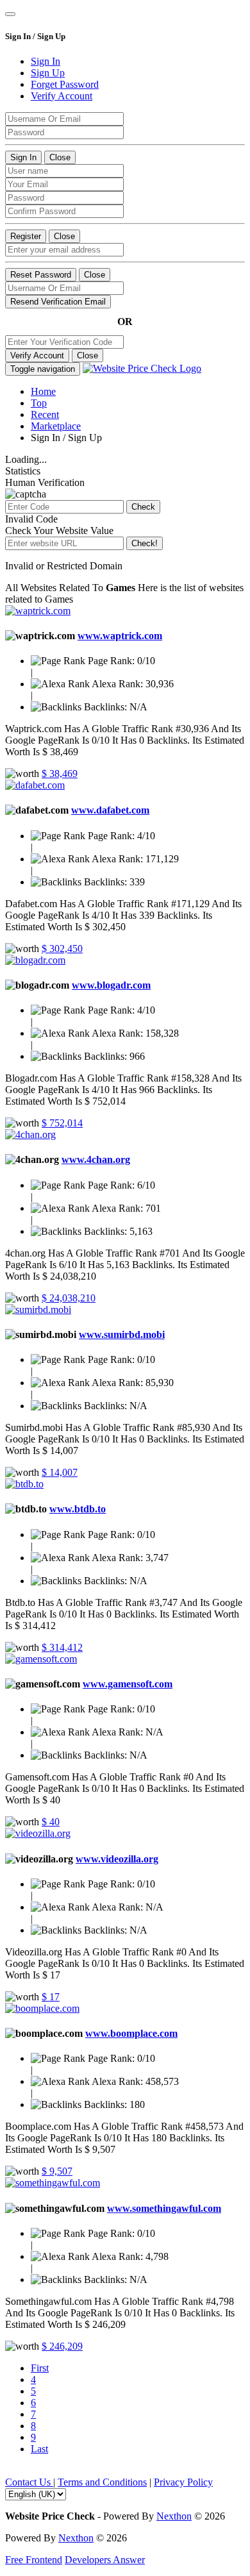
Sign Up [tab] (48, 73)
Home (43, 391)
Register (26, 236)
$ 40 (51, 1822)
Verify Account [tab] (62, 96)
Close (60, 157)
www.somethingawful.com (164, 2208)
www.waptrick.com (120, 636)
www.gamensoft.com (128, 1684)
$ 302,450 (62, 949)
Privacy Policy (183, 2482)
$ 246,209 (62, 2346)
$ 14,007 (60, 1472)
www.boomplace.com (131, 2033)
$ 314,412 (62, 1647)
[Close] (10, 14)
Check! (145, 543)
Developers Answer (105, 2560)
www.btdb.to (78, 1509)
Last (39, 2449)
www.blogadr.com (111, 985)
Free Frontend (34, 2560)
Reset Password (41, 275)
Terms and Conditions (102, 2482)
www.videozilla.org (117, 1859)
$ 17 (51, 1997)
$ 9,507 (57, 2171)
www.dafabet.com (110, 810)
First (40, 2368)
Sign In (23, 157)
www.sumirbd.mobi (122, 1334)
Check (143, 507)
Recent (45, 414)
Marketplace (56, 426)
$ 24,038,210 (69, 1298)
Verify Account (37, 355)
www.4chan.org (96, 1159)
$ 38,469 (60, 774)
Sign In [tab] (46, 61)
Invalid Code (31, 519)
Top (39, 403)
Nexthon (174, 2516)
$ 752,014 (62, 1123)
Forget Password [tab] (65, 84)
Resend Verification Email (58, 302)
